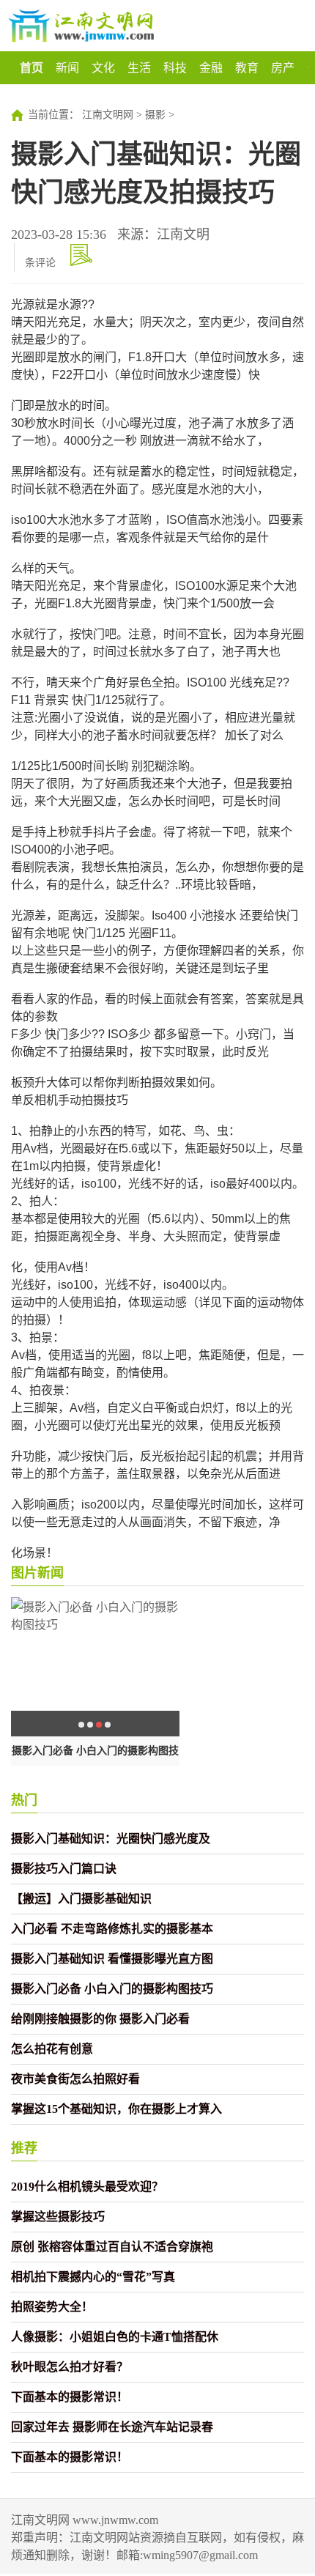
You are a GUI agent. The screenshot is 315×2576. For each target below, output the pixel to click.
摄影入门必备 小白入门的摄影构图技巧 (112, 1989)
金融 (211, 68)
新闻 (67, 68)
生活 (139, 68)
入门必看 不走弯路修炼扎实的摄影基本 (112, 1929)
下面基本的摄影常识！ (70, 2397)
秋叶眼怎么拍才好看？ (70, 2367)
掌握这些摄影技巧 (58, 2217)
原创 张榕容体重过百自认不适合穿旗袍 (112, 2247)
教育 (247, 68)
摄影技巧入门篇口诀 (64, 1869)
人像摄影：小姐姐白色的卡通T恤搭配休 (115, 2337)
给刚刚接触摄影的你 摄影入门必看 (100, 2019)
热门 (24, 1800)
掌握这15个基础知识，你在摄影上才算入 (116, 2109)
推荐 (24, 2148)
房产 (283, 68)
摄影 (155, 115)
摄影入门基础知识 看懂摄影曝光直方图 (112, 1959)
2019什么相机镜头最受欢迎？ (87, 2187)
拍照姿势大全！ (52, 2307)
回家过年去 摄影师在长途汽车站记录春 (112, 2427)
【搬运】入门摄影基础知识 (81, 1899)
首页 (31, 68)
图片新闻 (37, 1573)
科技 (175, 68)
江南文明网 (108, 115)
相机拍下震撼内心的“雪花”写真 (93, 2277)
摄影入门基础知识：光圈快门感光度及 (111, 1839)
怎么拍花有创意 (52, 2049)
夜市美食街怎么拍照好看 (75, 2079)
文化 (103, 68)
